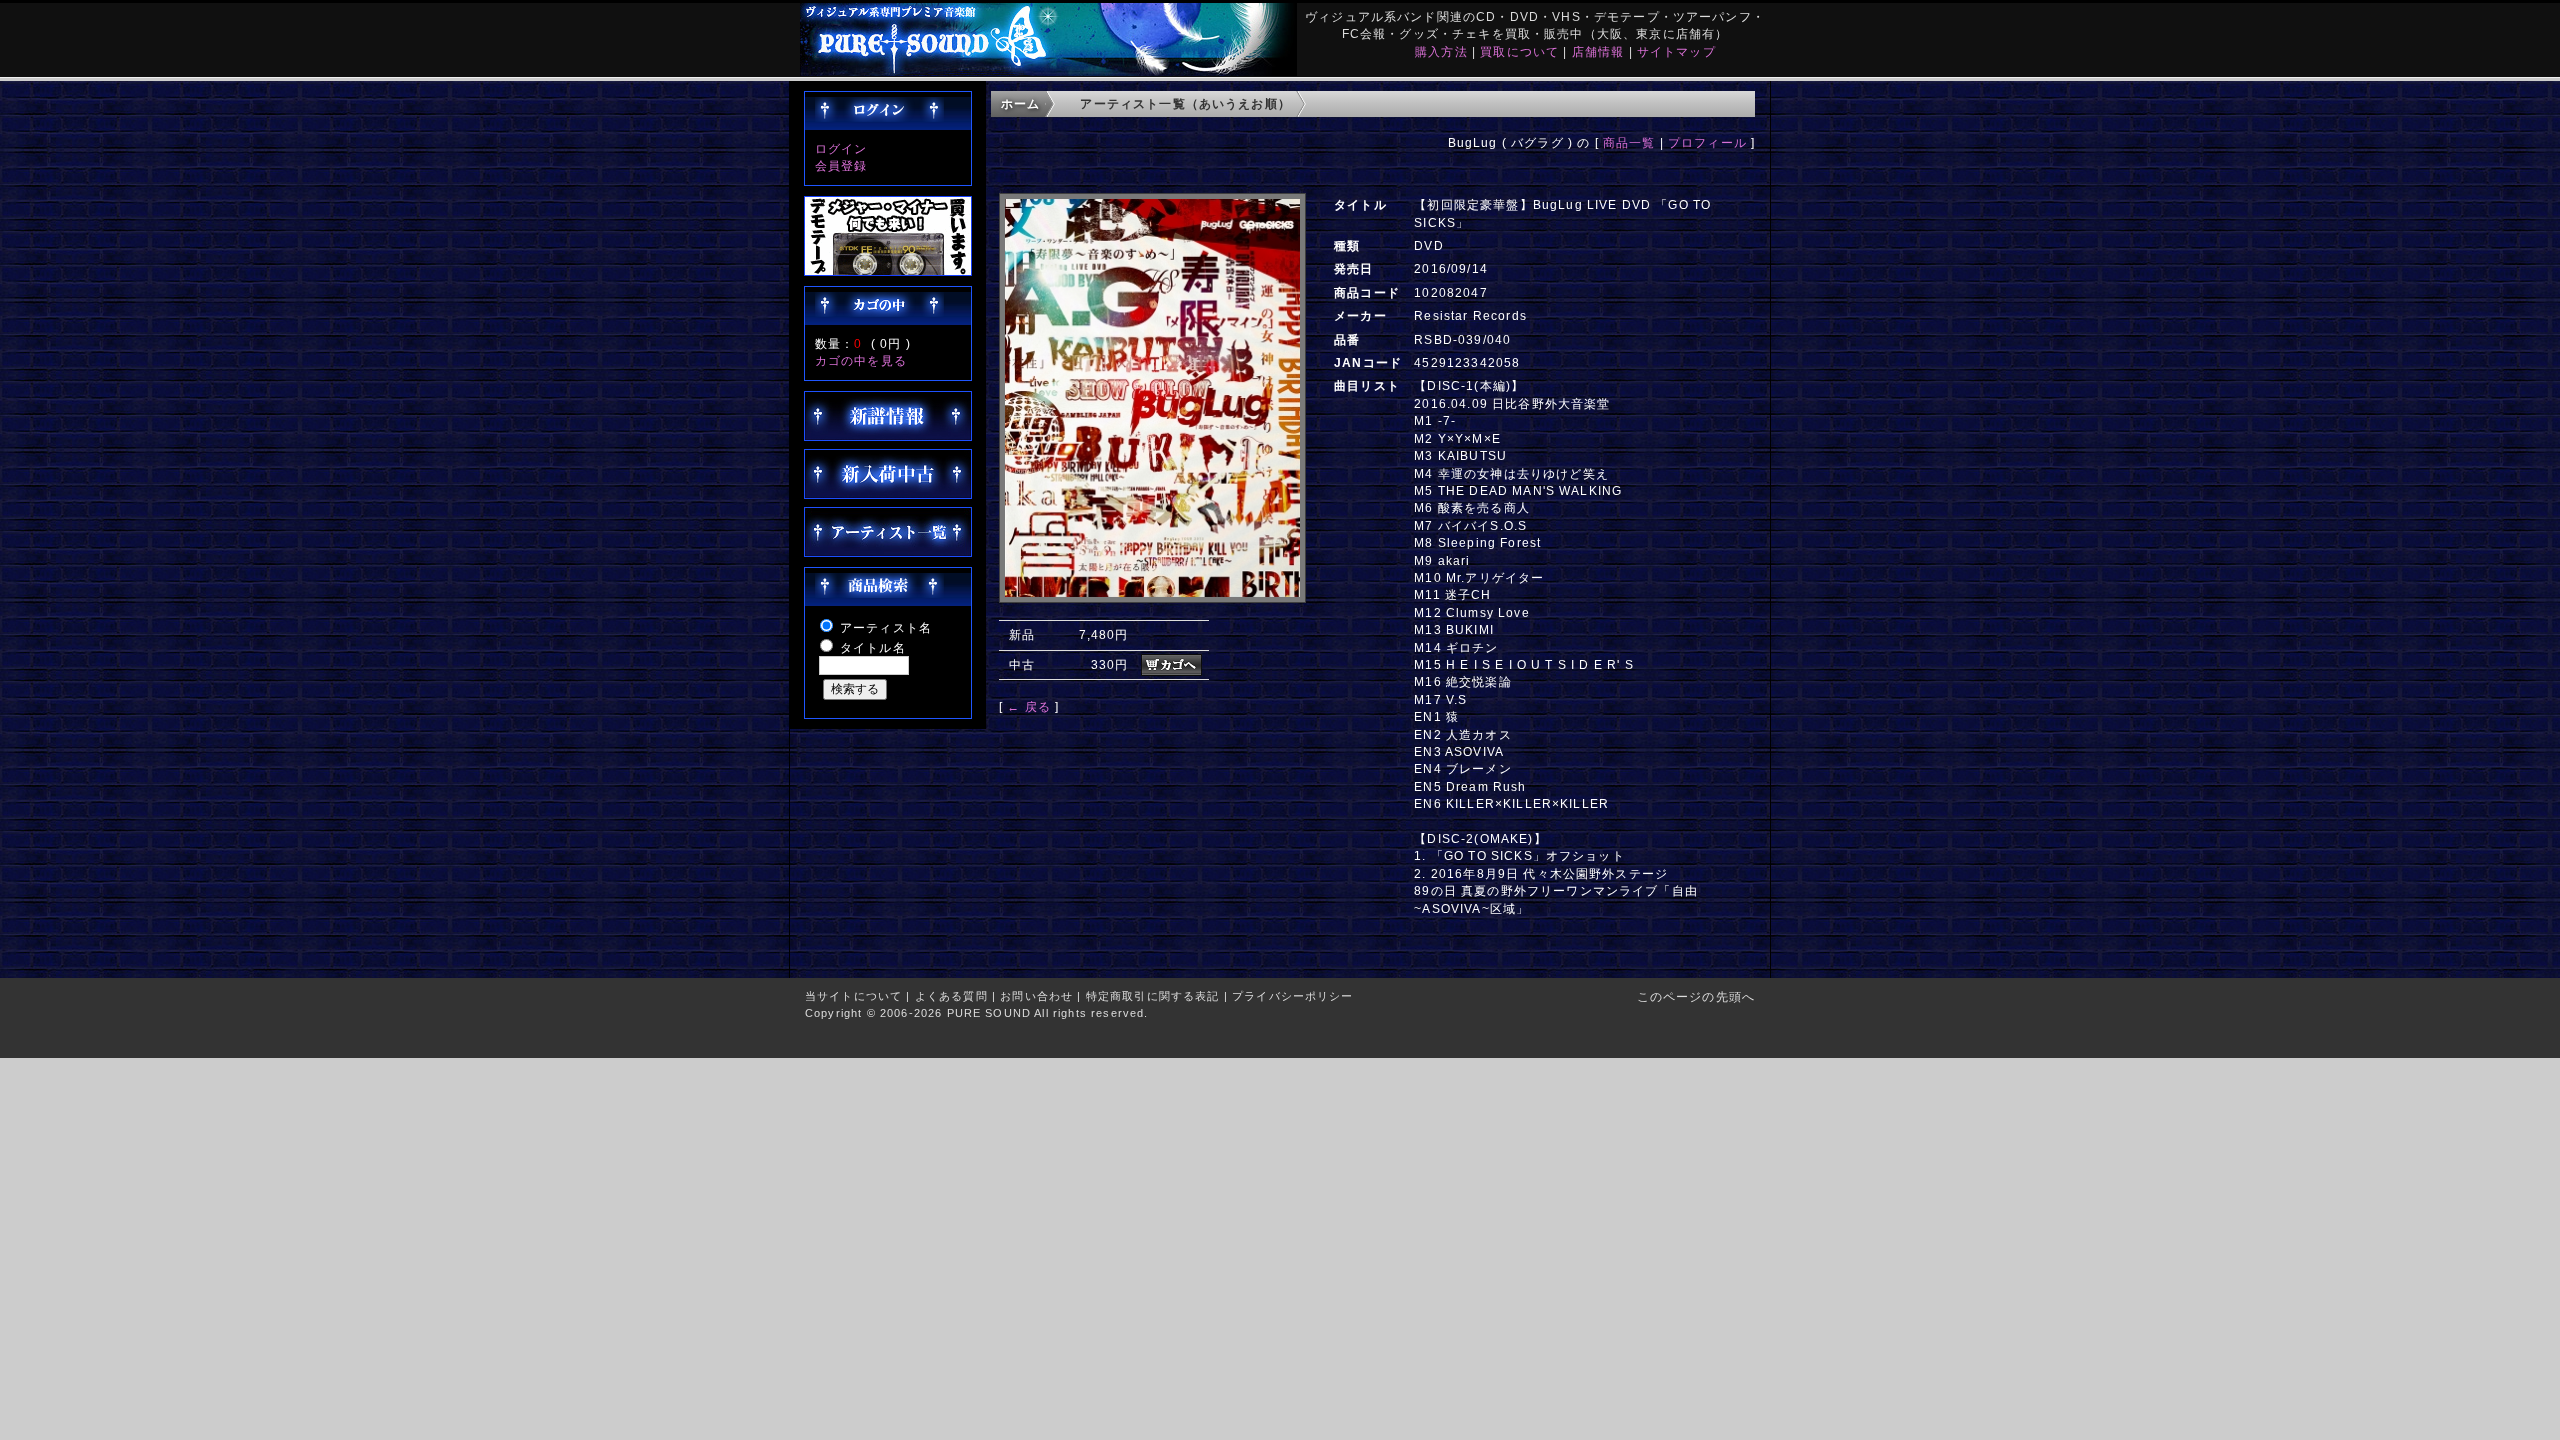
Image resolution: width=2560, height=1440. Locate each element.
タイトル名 (873, 647)
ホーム (1020, 103)
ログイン (841, 148)
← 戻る (1029, 706)
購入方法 (1441, 51)
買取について (1519, 51)
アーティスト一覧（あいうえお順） (1185, 103)
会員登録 (841, 165)
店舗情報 (1598, 51)
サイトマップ (1676, 51)
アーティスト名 (886, 627)
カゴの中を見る (861, 360)
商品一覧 (1629, 142)
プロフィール (1707, 142)
